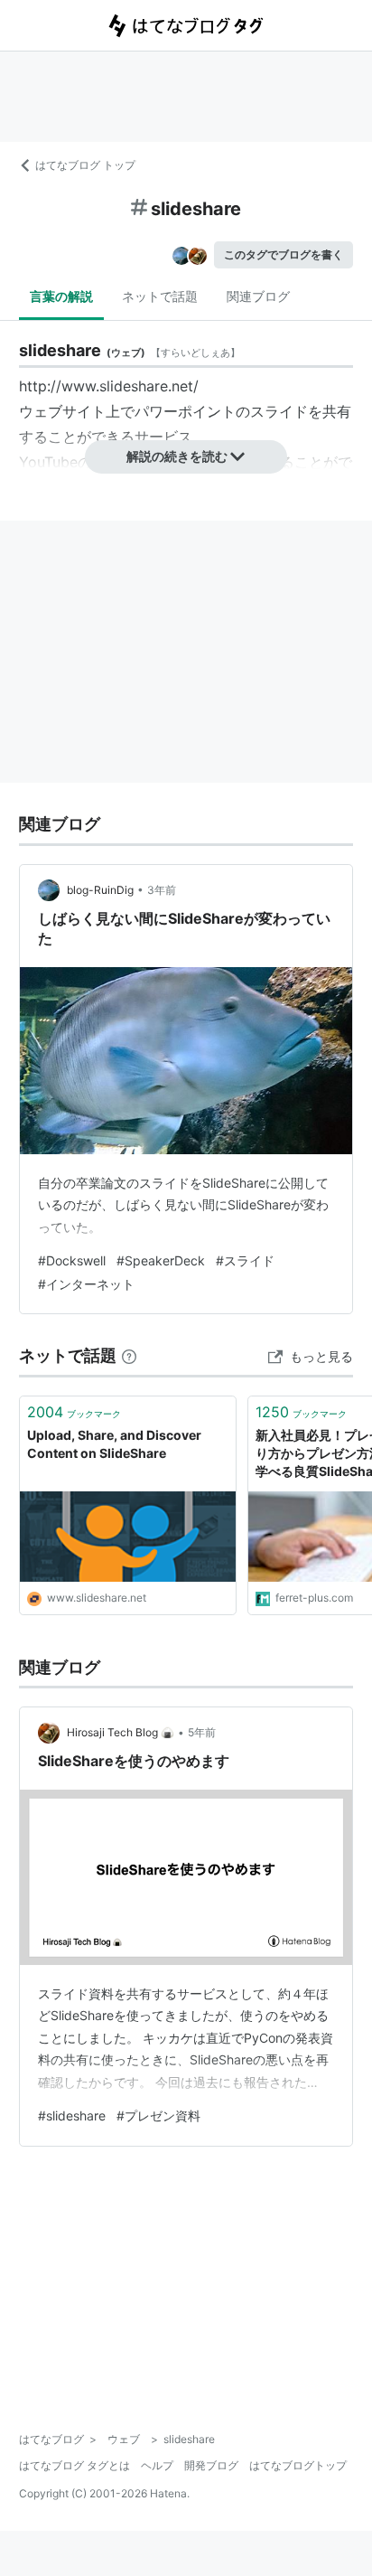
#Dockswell (72, 1260)
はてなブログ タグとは (74, 2465)
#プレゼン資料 (158, 2115)
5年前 (202, 1732)
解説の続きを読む (177, 456)
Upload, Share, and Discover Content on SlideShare (114, 1444)
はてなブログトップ (298, 2465)
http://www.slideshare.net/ (109, 386)
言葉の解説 (61, 296)
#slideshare (72, 2115)
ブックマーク (74, 1412)
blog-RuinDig (100, 890)
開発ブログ (211, 2465)
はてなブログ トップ (85, 165)
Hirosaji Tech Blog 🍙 (121, 1732)
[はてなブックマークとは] (129, 1355)
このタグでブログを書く (284, 254)
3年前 (162, 890)
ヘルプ (157, 2465)
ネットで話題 (160, 296)
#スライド (245, 1260)
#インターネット (86, 1284)
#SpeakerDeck (161, 1260)
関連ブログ (258, 296)
